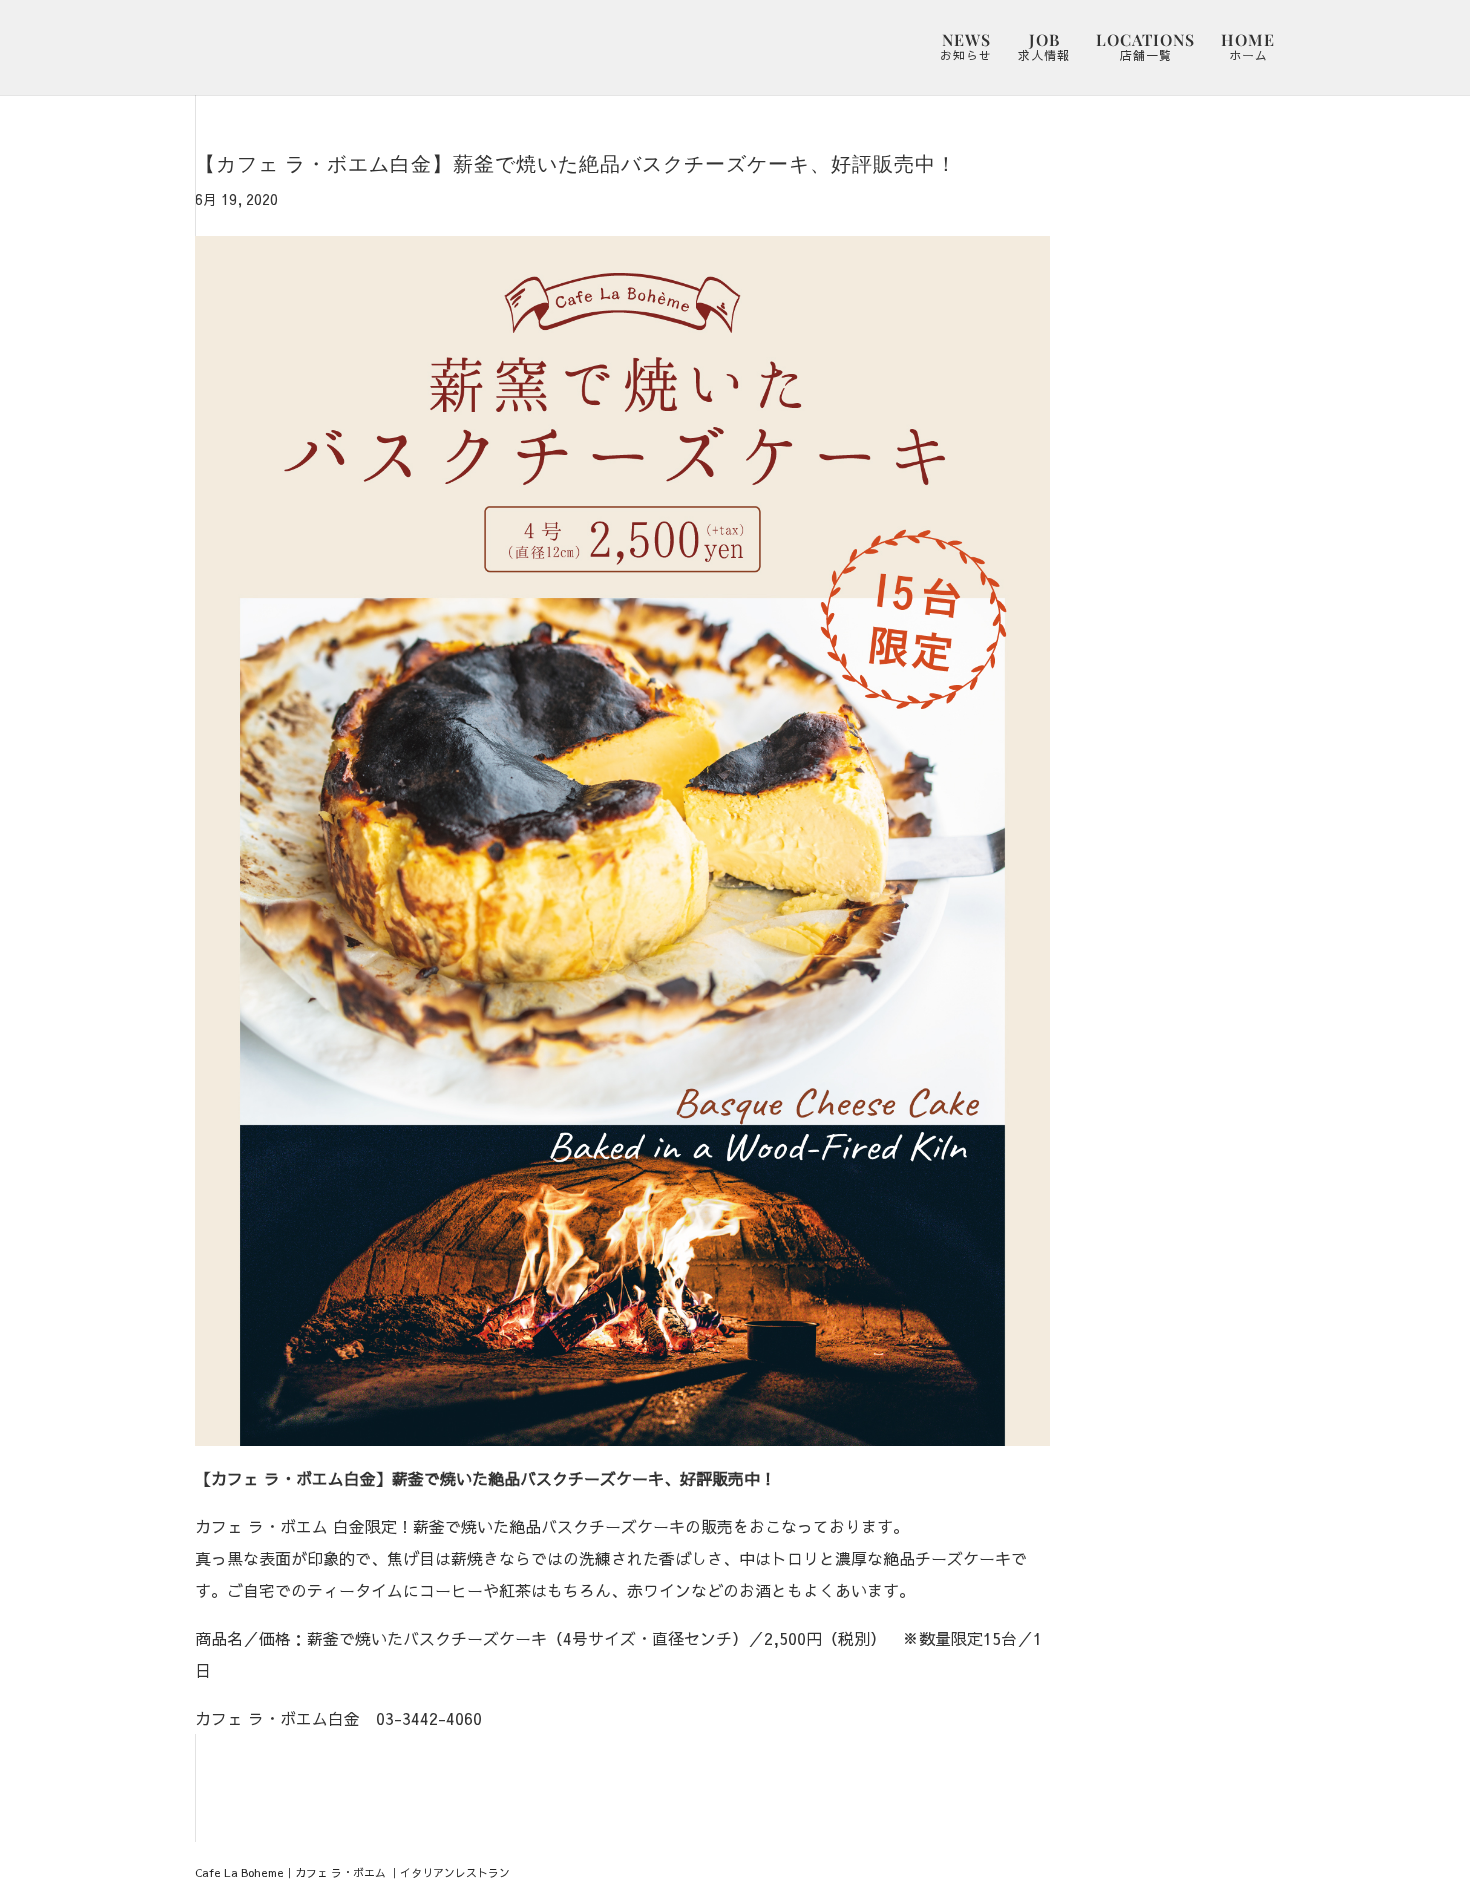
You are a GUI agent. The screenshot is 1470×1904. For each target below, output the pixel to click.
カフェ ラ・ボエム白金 (277, 1718)
